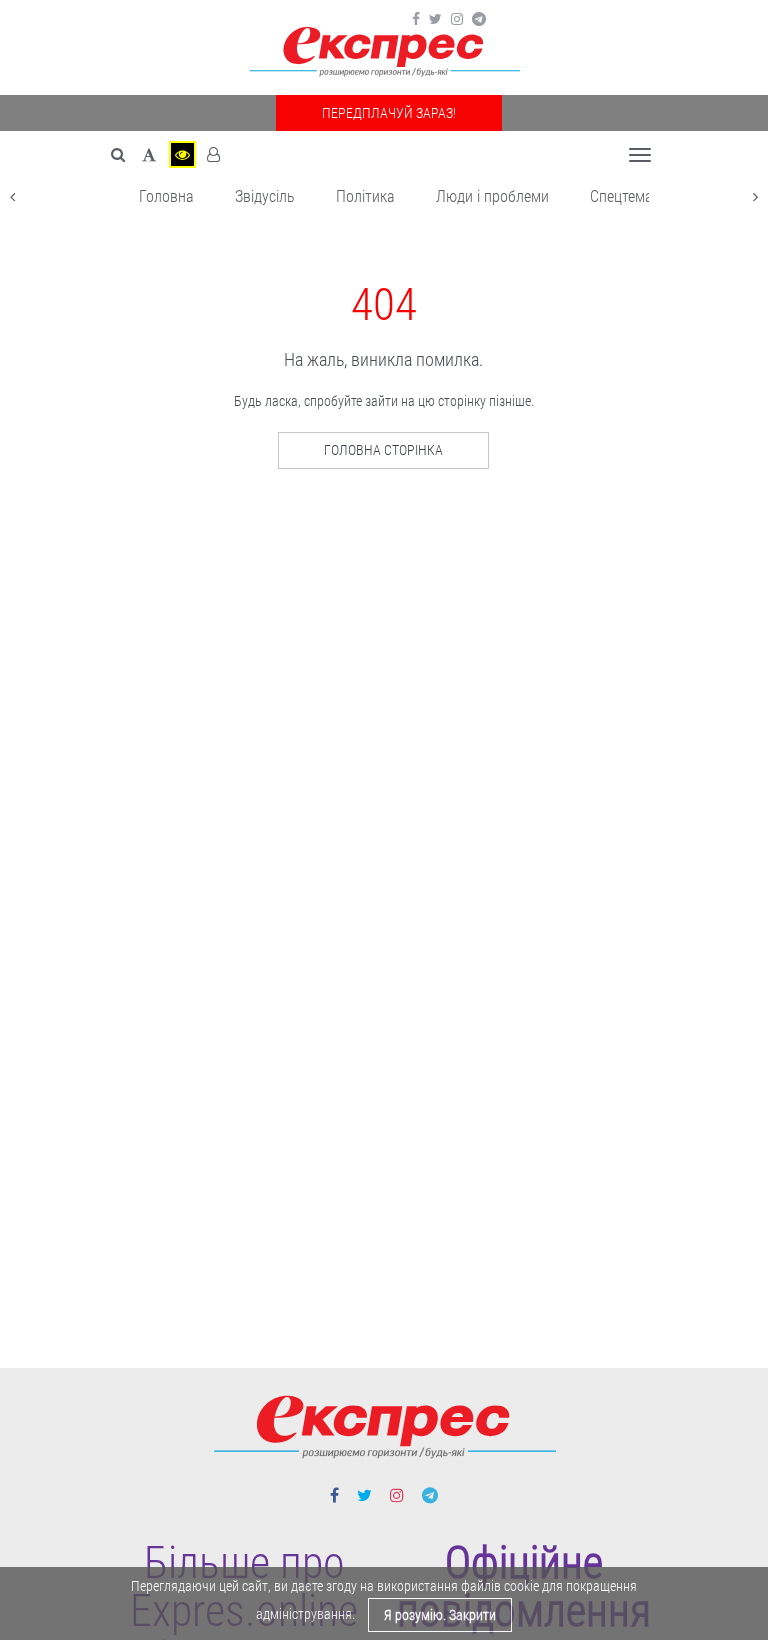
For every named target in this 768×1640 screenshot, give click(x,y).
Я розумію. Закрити (440, 1615)
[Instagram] (457, 19)
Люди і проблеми (492, 196)
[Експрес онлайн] (384, 52)
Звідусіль (265, 196)
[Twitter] (435, 19)
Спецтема (621, 196)
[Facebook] (416, 19)
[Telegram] (479, 19)
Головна (166, 196)
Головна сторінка (383, 450)
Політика (365, 196)
